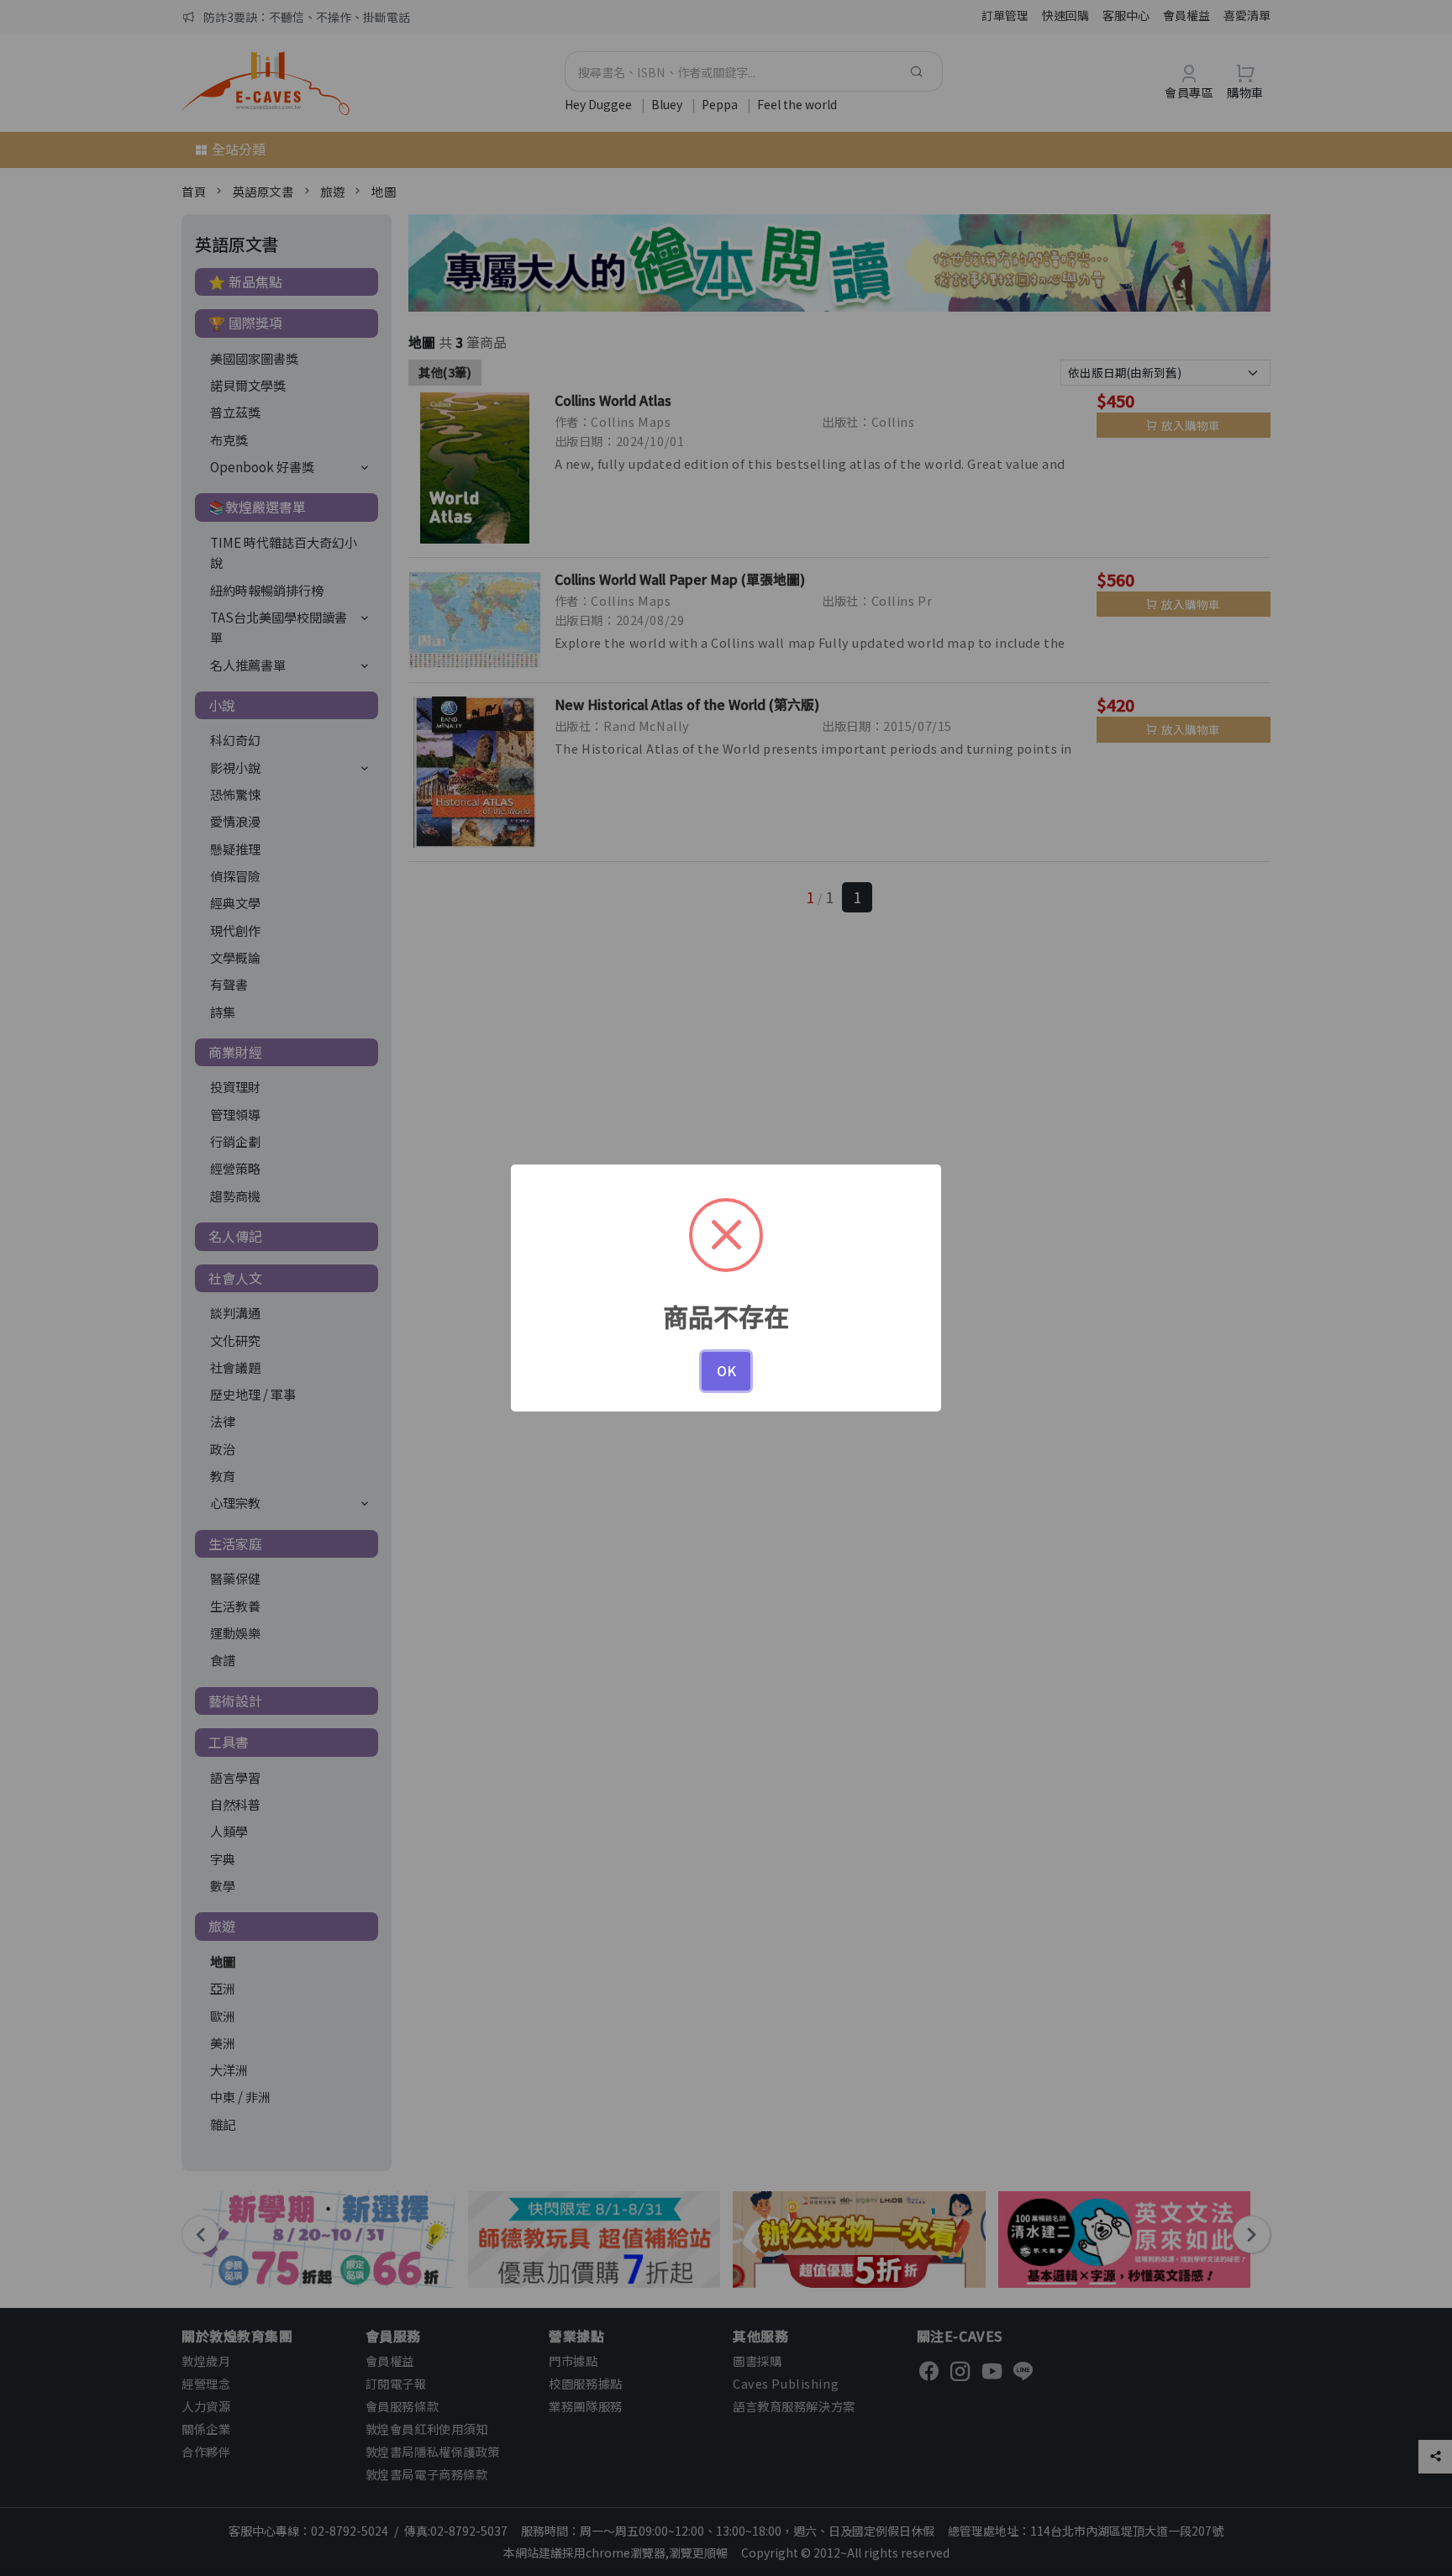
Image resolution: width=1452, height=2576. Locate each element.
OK (726, 1370)
